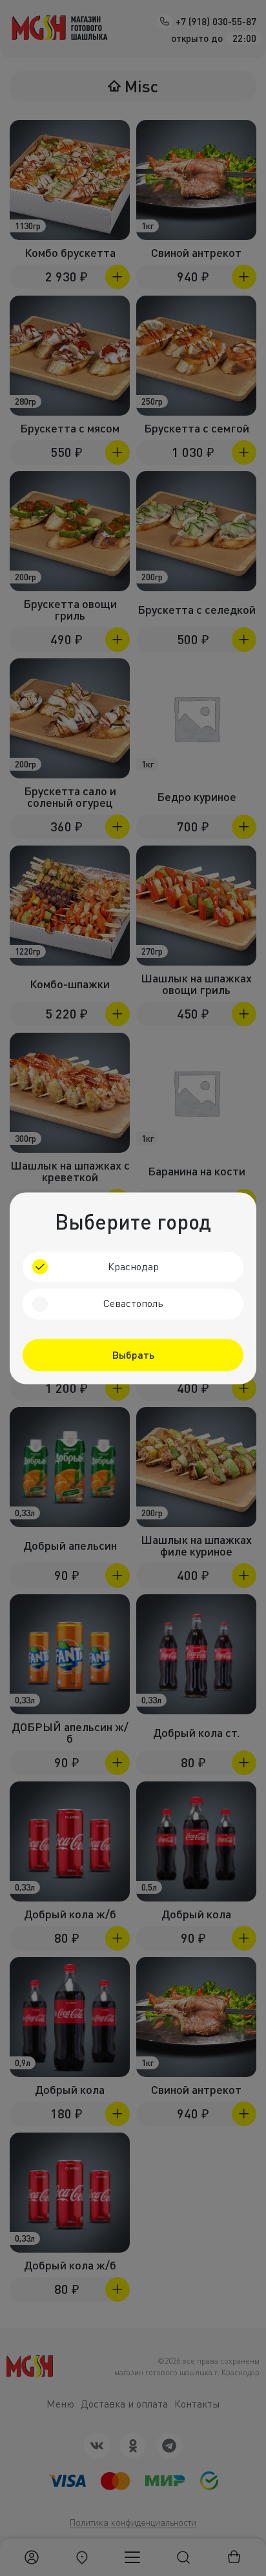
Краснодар (133, 1266)
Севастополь (133, 1304)
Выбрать (133, 1354)
